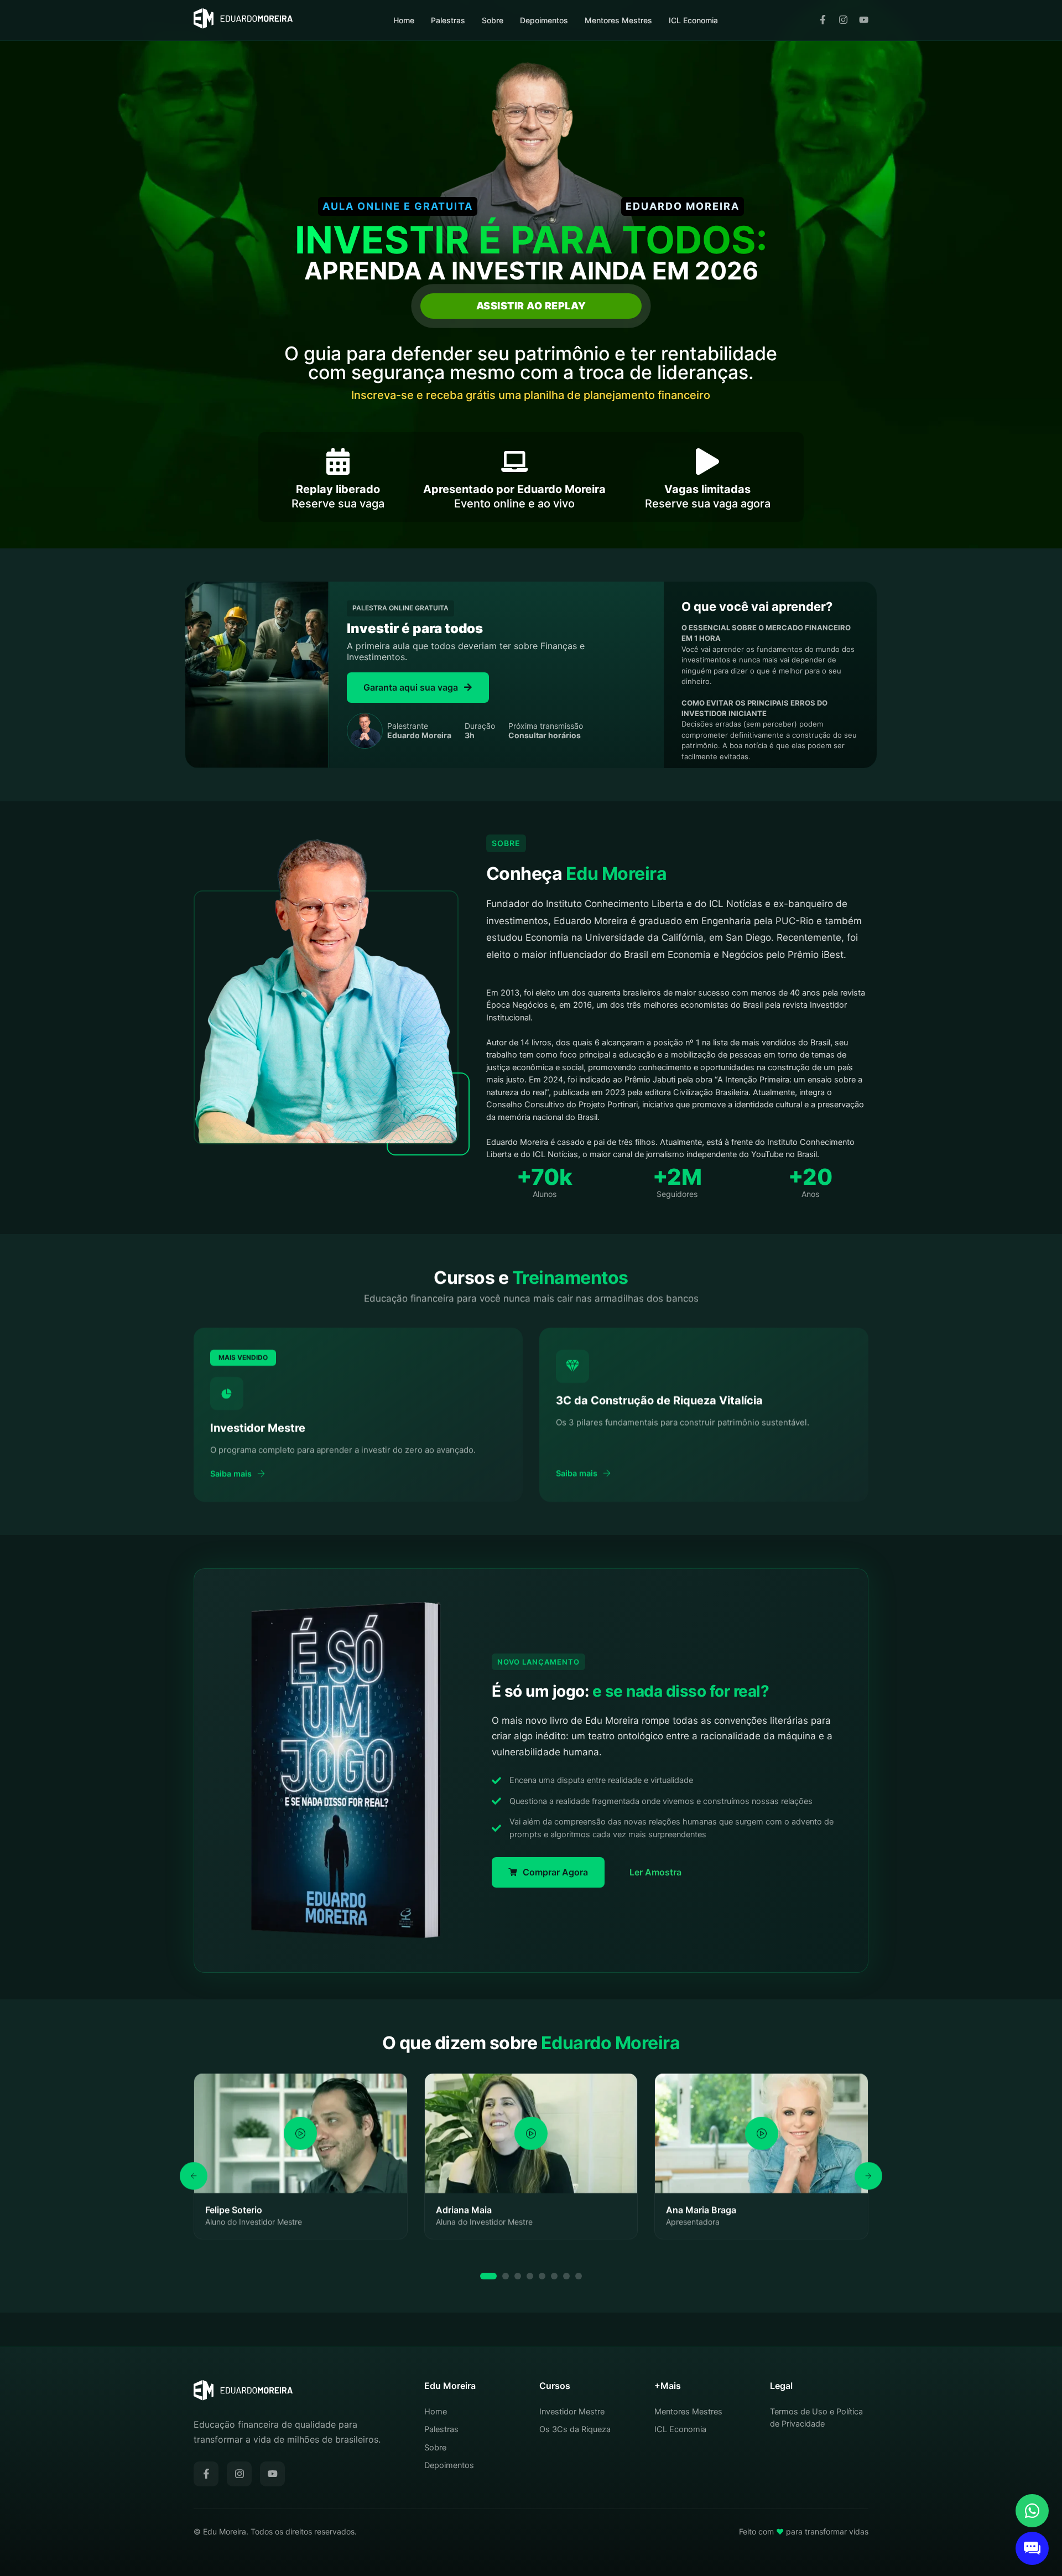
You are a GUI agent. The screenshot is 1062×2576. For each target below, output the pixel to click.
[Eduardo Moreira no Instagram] (843, 20)
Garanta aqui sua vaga (411, 687)
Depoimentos (544, 20)
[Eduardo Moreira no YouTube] (864, 20)
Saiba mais (231, 1474)
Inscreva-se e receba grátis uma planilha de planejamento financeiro (531, 395)
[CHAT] (1032, 2548)
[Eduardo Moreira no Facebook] (823, 20)
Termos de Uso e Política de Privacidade (816, 2418)
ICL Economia (693, 20)
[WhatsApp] (1032, 2511)
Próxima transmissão (546, 731)
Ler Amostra (655, 1872)
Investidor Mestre (572, 2412)
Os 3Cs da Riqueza (575, 2429)
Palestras (448, 20)
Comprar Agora (555, 1872)
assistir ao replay (531, 306)
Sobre (493, 20)
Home (404, 20)
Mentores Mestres (618, 20)
